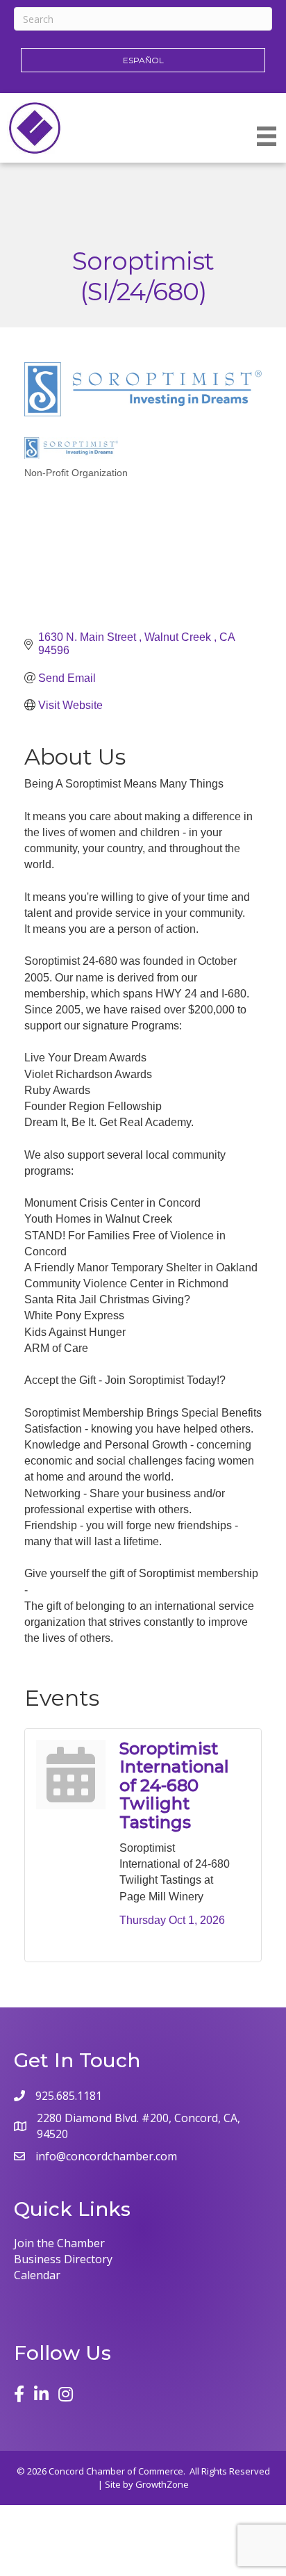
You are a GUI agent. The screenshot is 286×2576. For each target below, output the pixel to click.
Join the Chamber (59, 2243)
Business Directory (63, 2259)
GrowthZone (162, 2484)
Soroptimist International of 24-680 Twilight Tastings (174, 1785)
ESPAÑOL (143, 60)
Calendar (37, 2275)
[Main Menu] (267, 136)
